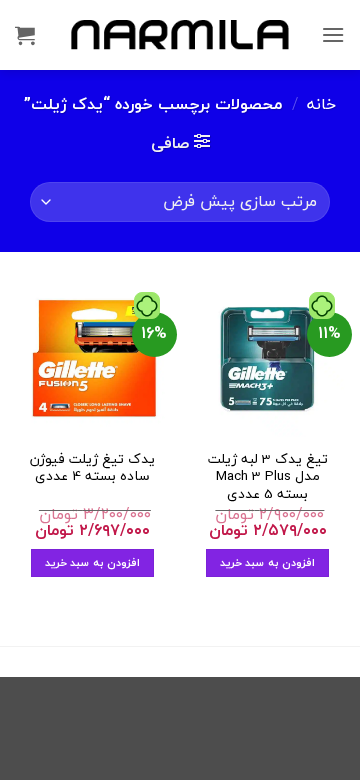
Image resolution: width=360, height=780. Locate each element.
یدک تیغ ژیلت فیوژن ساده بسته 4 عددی (92, 467)
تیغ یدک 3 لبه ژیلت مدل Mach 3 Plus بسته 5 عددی (268, 476)
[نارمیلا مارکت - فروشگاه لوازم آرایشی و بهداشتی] (180, 34)
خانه (321, 104)
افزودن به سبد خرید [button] (267, 562)
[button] (333, 34)
